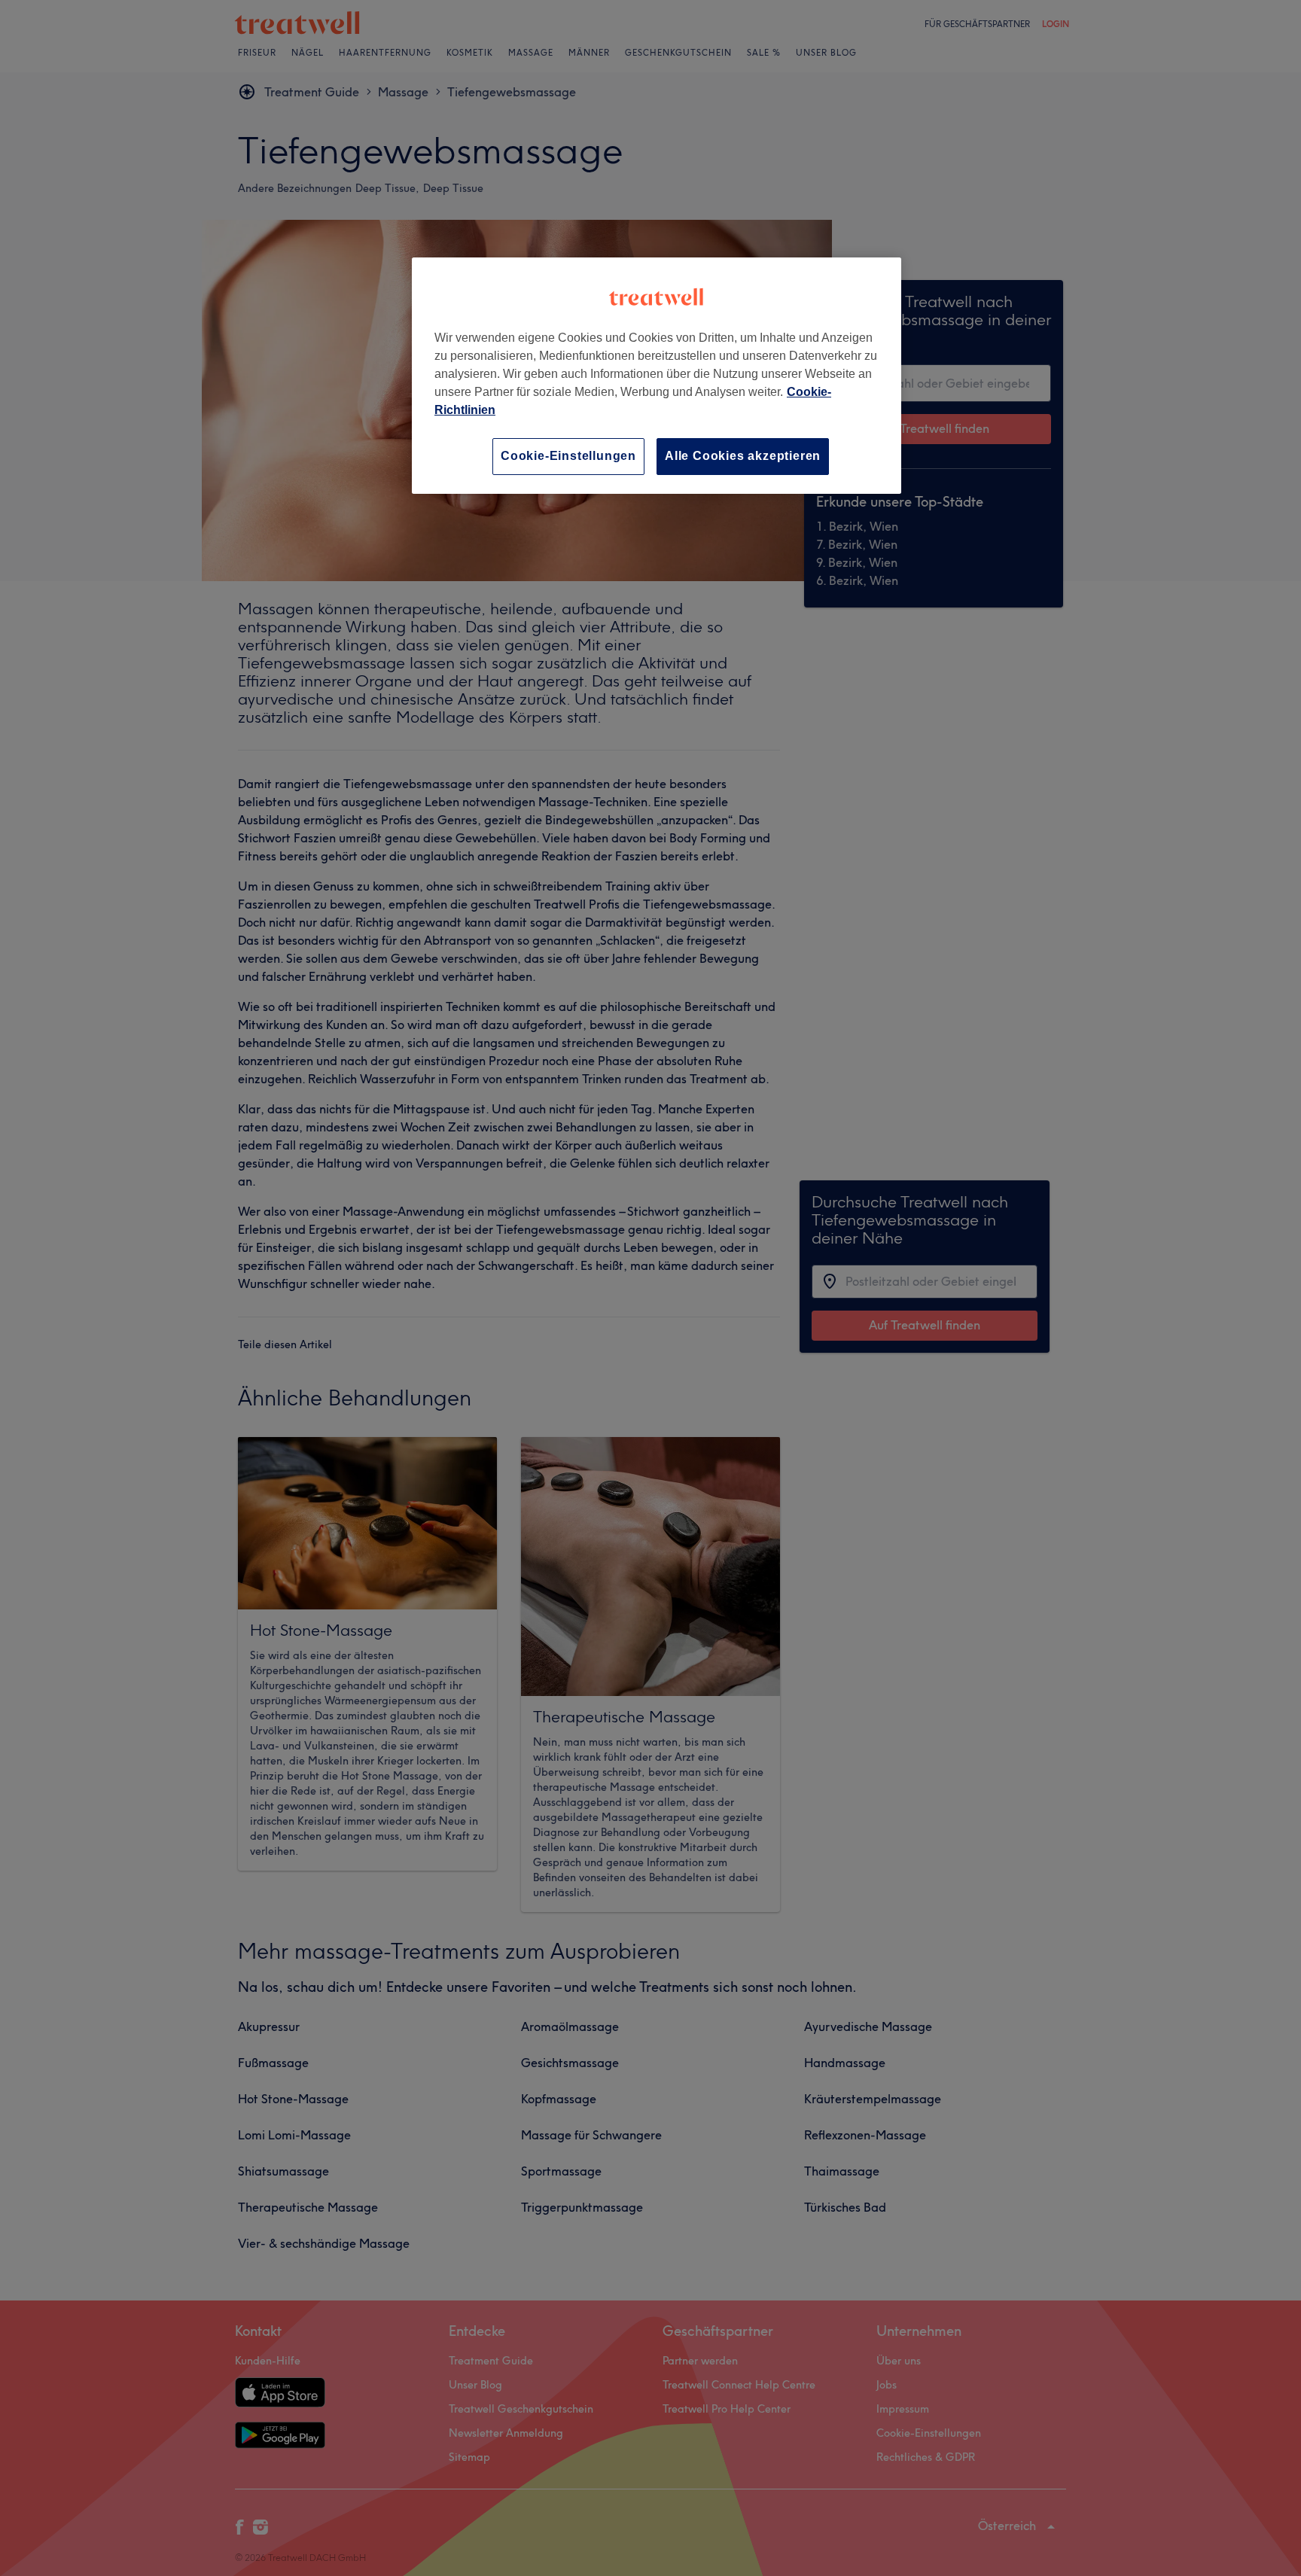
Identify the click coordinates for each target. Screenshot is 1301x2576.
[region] (657, 375)
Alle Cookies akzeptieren (743, 456)
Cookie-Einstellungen (568, 456)
